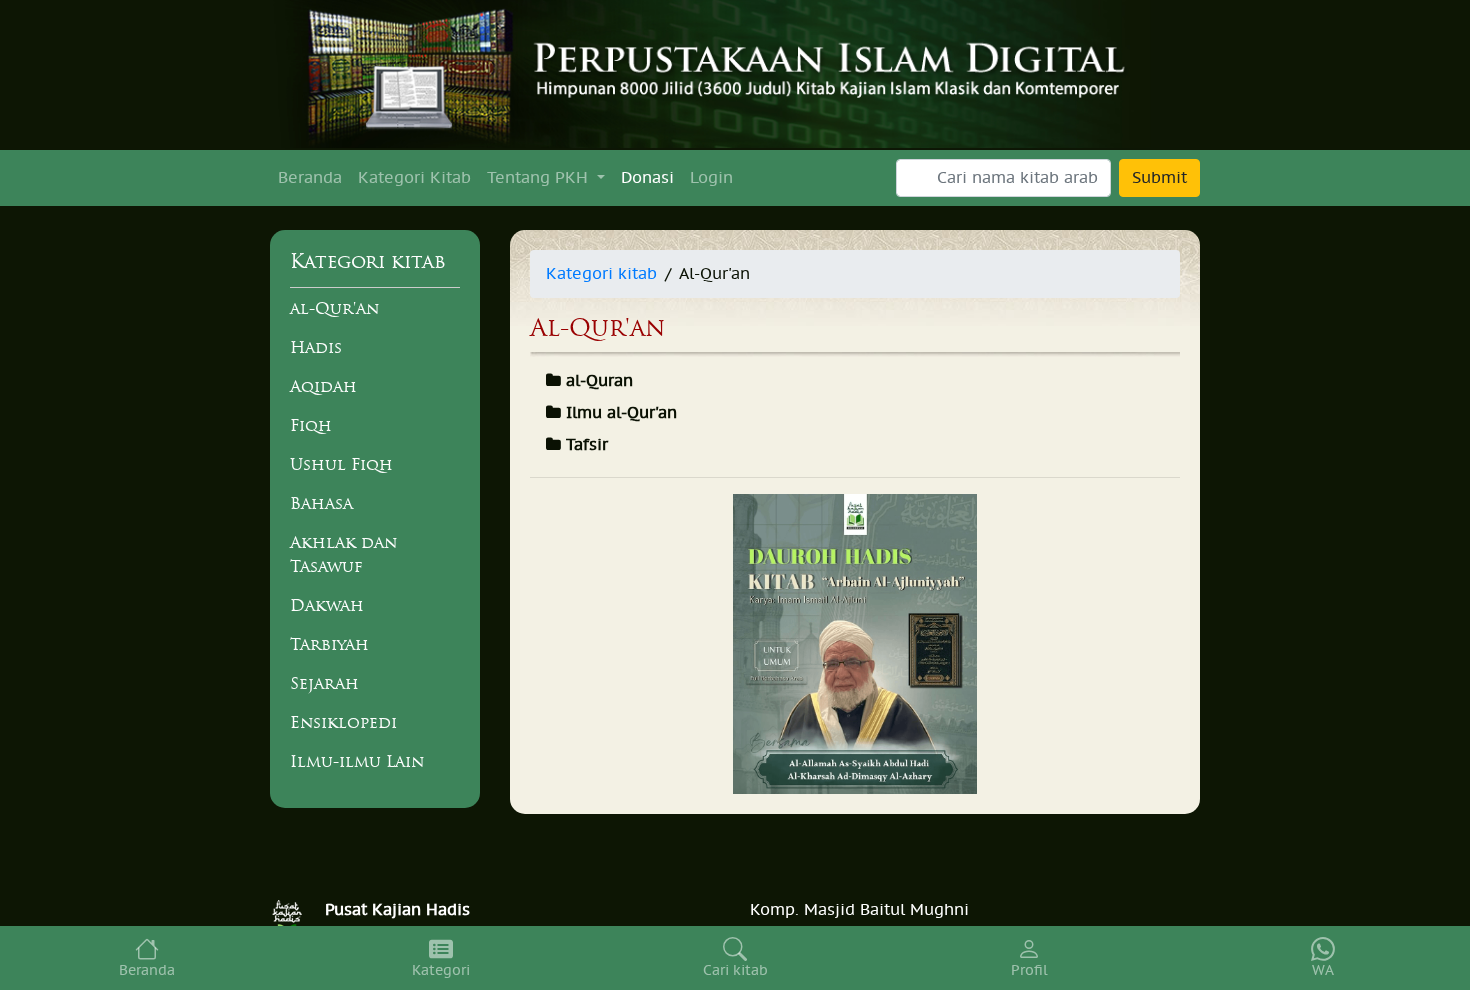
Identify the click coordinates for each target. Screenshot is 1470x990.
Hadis (316, 347)
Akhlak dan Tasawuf (343, 554)
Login (711, 178)
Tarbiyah (329, 644)
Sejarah (324, 683)
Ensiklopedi (343, 722)
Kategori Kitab (414, 178)
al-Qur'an (334, 308)
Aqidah (323, 386)
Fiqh (311, 425)
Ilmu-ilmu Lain (357, 761)
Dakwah (327, 605)
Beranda (310, 178)
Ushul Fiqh (341, 464)
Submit (1159, 178)
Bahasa (321, 503)
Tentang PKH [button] (540, 178)
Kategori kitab (601, 274)
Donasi (647, 178)
